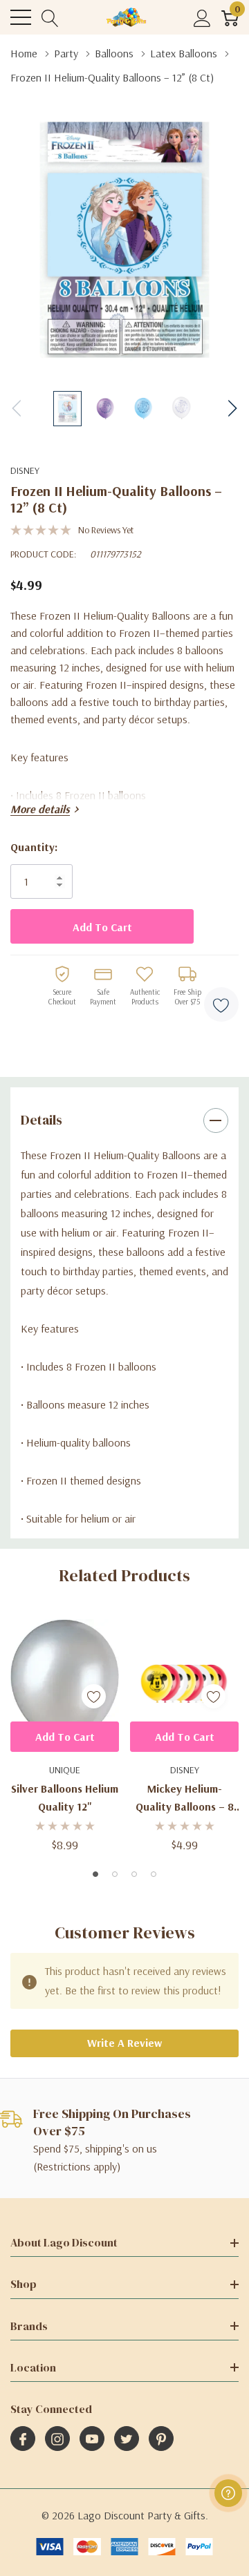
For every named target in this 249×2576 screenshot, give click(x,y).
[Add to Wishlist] (221, 1004)
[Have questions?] (228, 2493)
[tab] (95, 1874)
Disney (25, 470)
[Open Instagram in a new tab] (57, 2439)
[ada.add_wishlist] (94, 1696)
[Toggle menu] (21, 17)
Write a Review (124, 2043)
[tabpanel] (65, 1734)
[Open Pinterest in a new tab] (161, 2439)
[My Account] (202, 18)
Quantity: (34, 847)
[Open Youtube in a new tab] (92, 2439)
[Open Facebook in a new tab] (23, 2439)
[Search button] (50, 18)
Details (41, 1120)
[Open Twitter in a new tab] (127, 2439)
